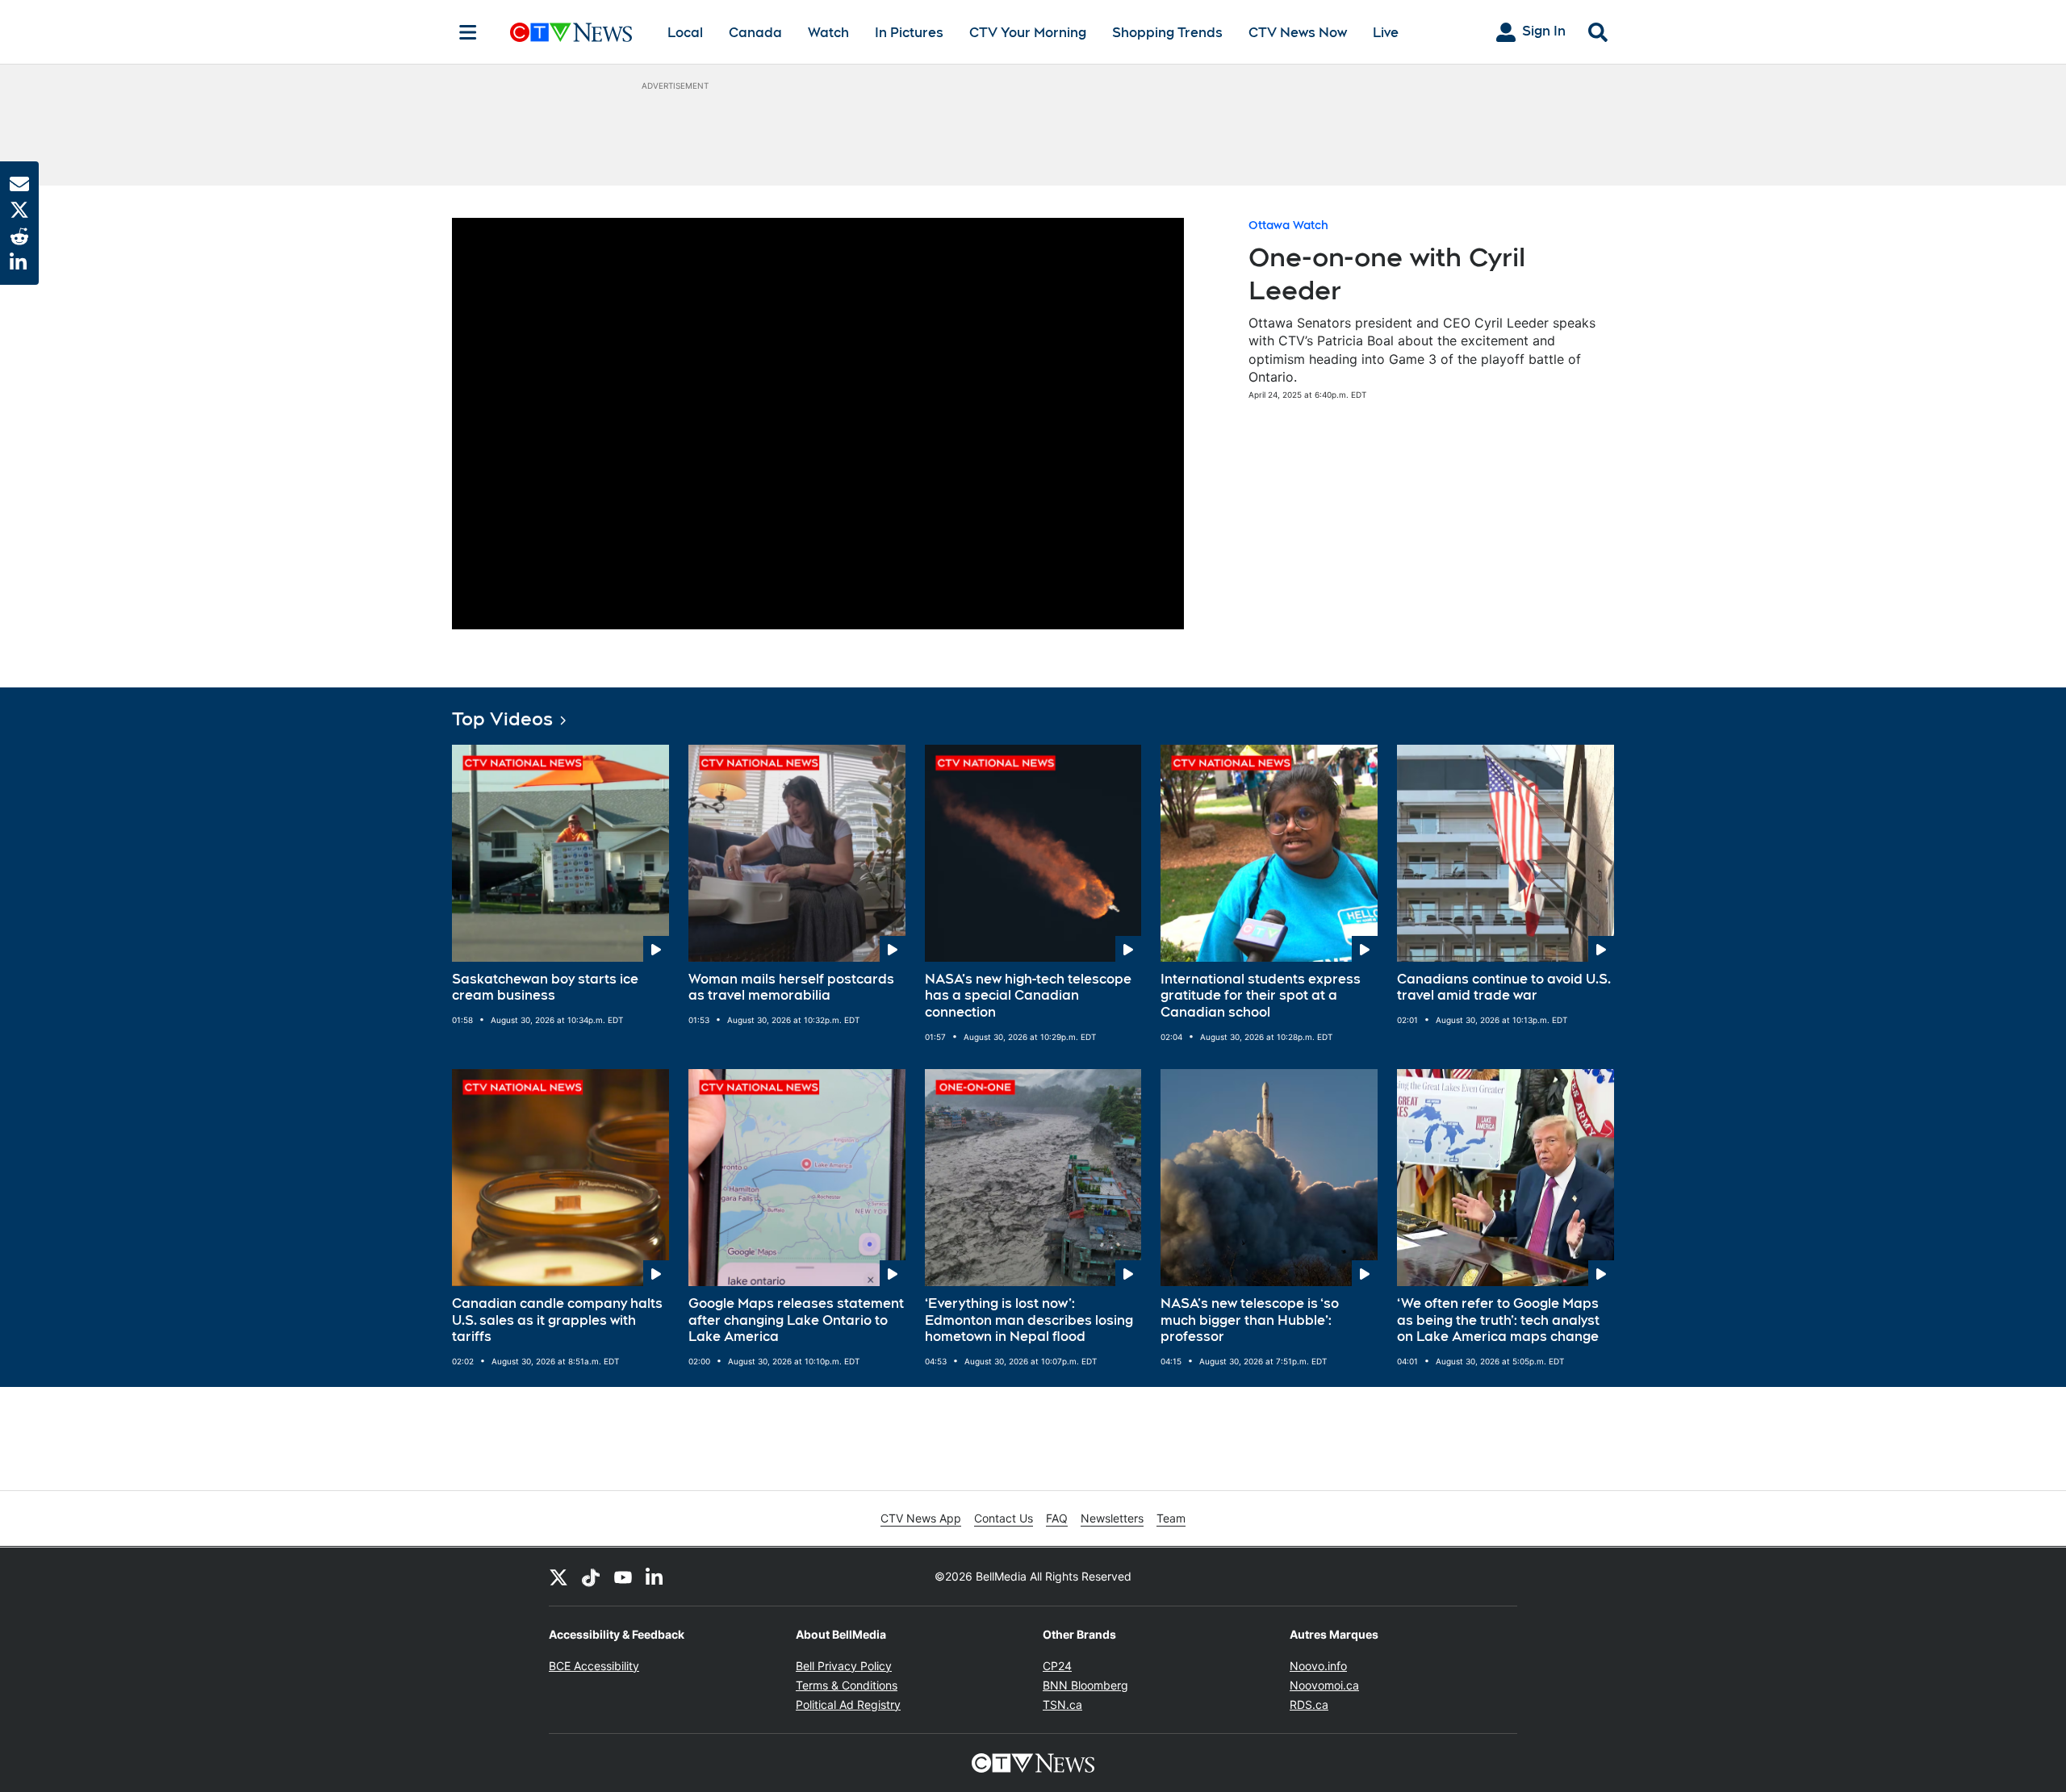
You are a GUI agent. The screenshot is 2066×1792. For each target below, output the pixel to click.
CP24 (1057, 1666)
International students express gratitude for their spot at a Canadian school (1261, 996)
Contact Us (1004, 1518)
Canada (755, 33)
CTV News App (921, 1518)
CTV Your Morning (1028, 33)
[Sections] (468, 32)
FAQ (1057, 1518)
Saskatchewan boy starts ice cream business (545, 988)
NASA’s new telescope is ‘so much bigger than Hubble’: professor (1250, 1320)
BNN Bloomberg (1085, 1685)
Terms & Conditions (847, 1685)
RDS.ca (1309, 1704)
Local (685, 33)
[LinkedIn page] (655, 1577)
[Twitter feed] (558, 1577)
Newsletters (1112, 1518)
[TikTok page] (591, 1577)
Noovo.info (1318, 1666)
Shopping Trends (1167, 33)
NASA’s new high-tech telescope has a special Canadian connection (1028, 996)
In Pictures (909, 33)
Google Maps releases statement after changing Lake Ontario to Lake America (796, 1320)
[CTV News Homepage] (571, 32)
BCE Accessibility (594, 1666)
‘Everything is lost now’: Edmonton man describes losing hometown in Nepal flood (1029, 1320)
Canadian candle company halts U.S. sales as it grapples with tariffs (557, 1320)
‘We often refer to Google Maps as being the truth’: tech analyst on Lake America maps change (1498, 1320)
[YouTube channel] (623, 1577)
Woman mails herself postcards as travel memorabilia (791, 988)
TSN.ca (1062, 1704)
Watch (828, 33)
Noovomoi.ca (1324, 1685)
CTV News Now (1298, 33)
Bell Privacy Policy (844, 1666)
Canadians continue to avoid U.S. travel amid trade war (1504, 988)
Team (1171, 1518)
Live (1386, 33)
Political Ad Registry (848, 1704)
